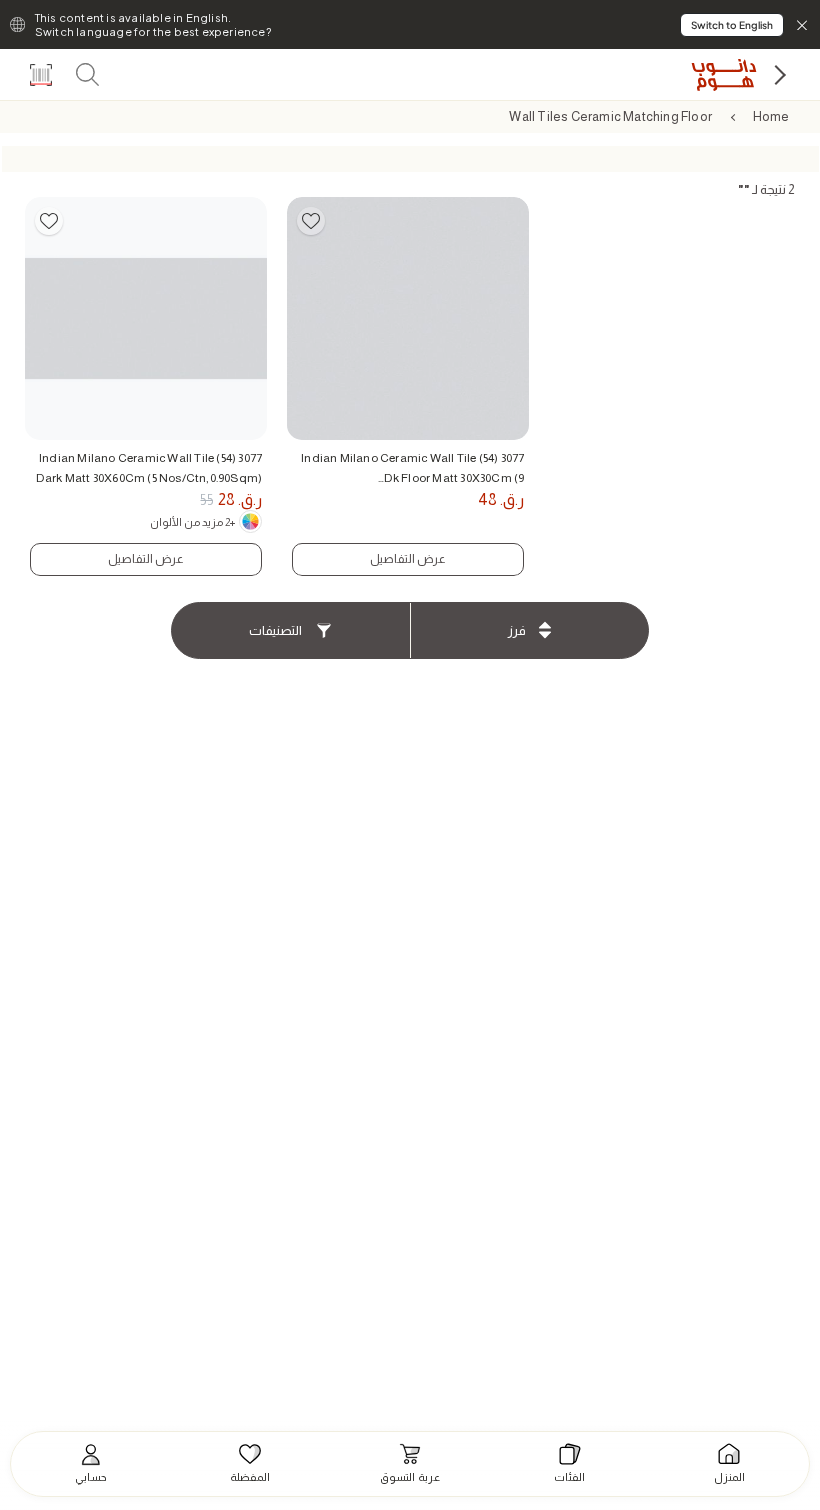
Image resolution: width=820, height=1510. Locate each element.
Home (771, 116)
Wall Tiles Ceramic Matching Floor (610, 116)
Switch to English (732, 25)
